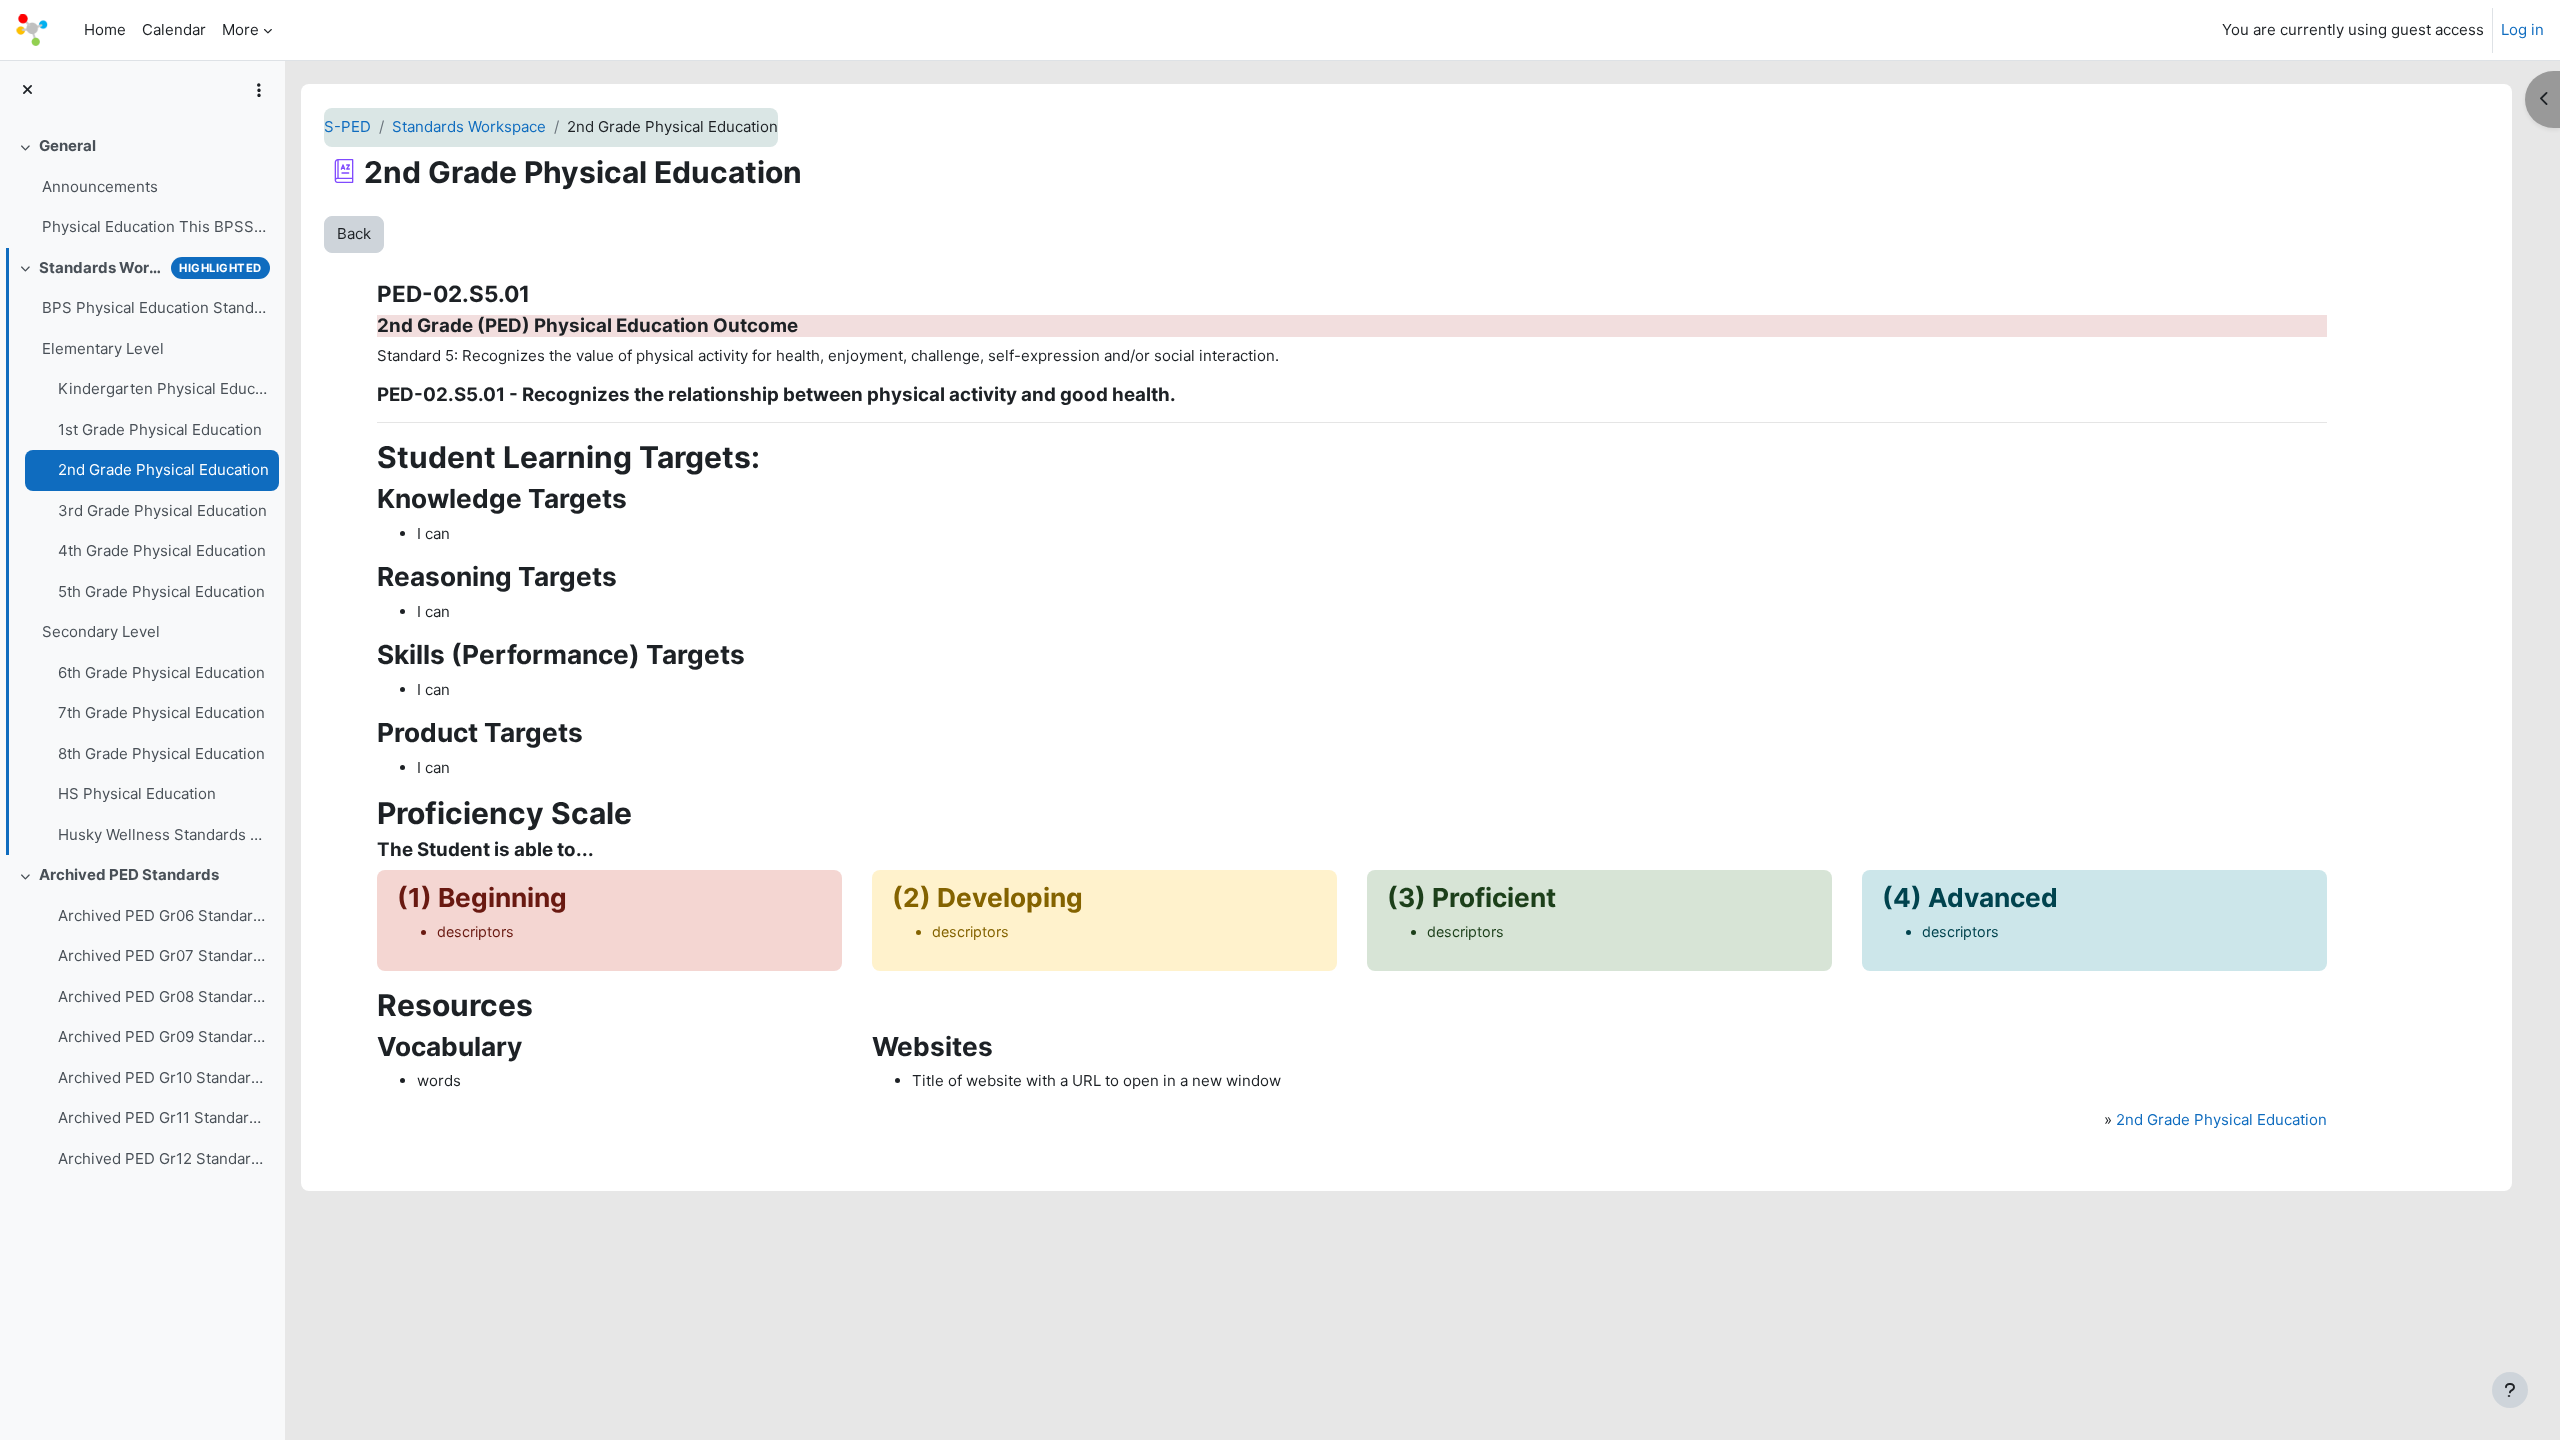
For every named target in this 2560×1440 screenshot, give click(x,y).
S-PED (347, 126)
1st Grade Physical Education (160, 429)
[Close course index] (27, 90)
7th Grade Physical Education (161, 712)
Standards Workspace (101, 267)
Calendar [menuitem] (174, 29)
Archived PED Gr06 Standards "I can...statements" (163, 915)
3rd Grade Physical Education (162, 510)
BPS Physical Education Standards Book (155, 307)
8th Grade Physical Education (161, 753)
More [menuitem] (240, 29)
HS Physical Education (137, 793)
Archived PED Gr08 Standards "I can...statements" (163, 996)
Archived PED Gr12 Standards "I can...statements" (163, 1158)
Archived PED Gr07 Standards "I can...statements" (163, 955)
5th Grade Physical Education (161, 591)
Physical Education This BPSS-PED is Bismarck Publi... (155, 226)
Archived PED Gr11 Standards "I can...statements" (163, 1117)
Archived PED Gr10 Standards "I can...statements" (163, 1077)
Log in (2522, 29)
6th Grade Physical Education (161, 672)
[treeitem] (142, 187)
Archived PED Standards (129, 874)
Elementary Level (103, 348)
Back (354, 233)
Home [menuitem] (105, 29)
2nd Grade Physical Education (163, 469)
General (67, 145)
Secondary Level (101, 631)
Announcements (100, 186)
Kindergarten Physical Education (163, 388)
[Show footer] (2510, 1390)
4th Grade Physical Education (162, 550)
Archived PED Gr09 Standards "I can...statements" (163, 1036)
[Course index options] (259, 90)
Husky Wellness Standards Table (163, 834)
